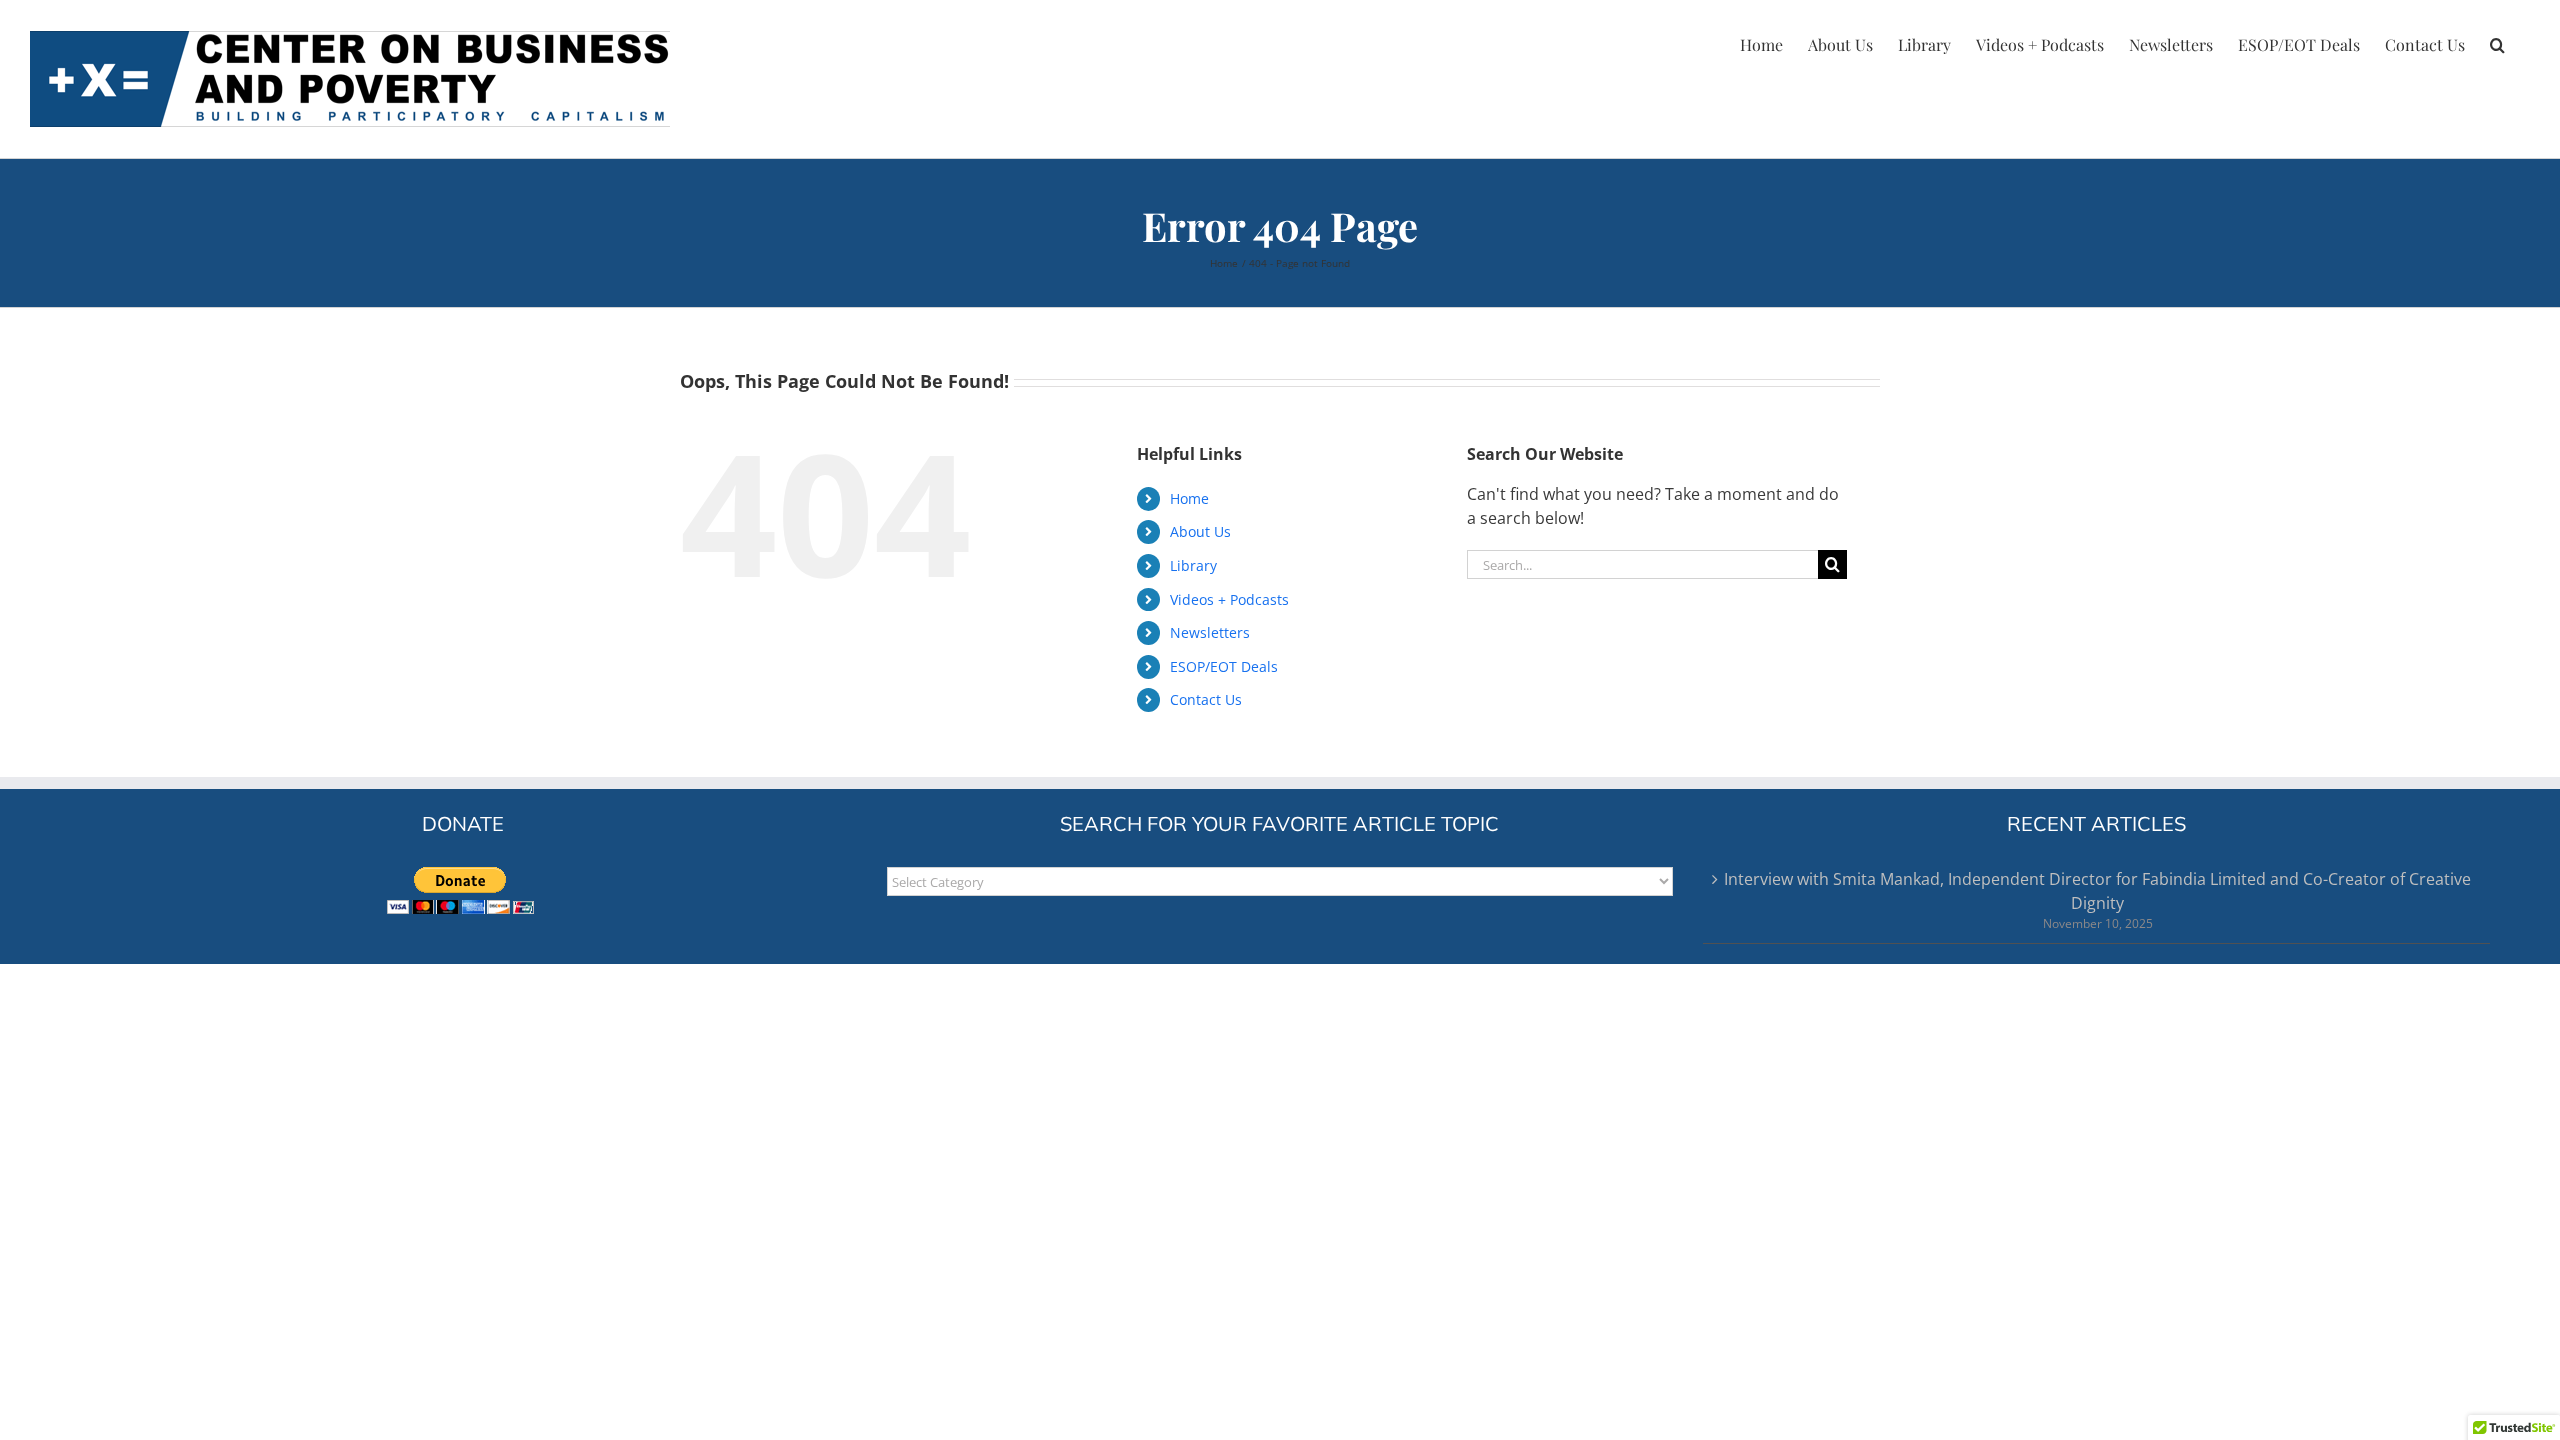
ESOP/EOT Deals (1224, 666)
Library (1193, 565)
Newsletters (1210, 632)
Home (1189, 498)
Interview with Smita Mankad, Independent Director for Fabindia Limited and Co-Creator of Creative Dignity (2097, 891)
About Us (1200, 531)
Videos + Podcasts (1229, 599)
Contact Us (1206, 699)
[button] (2497, 42)
